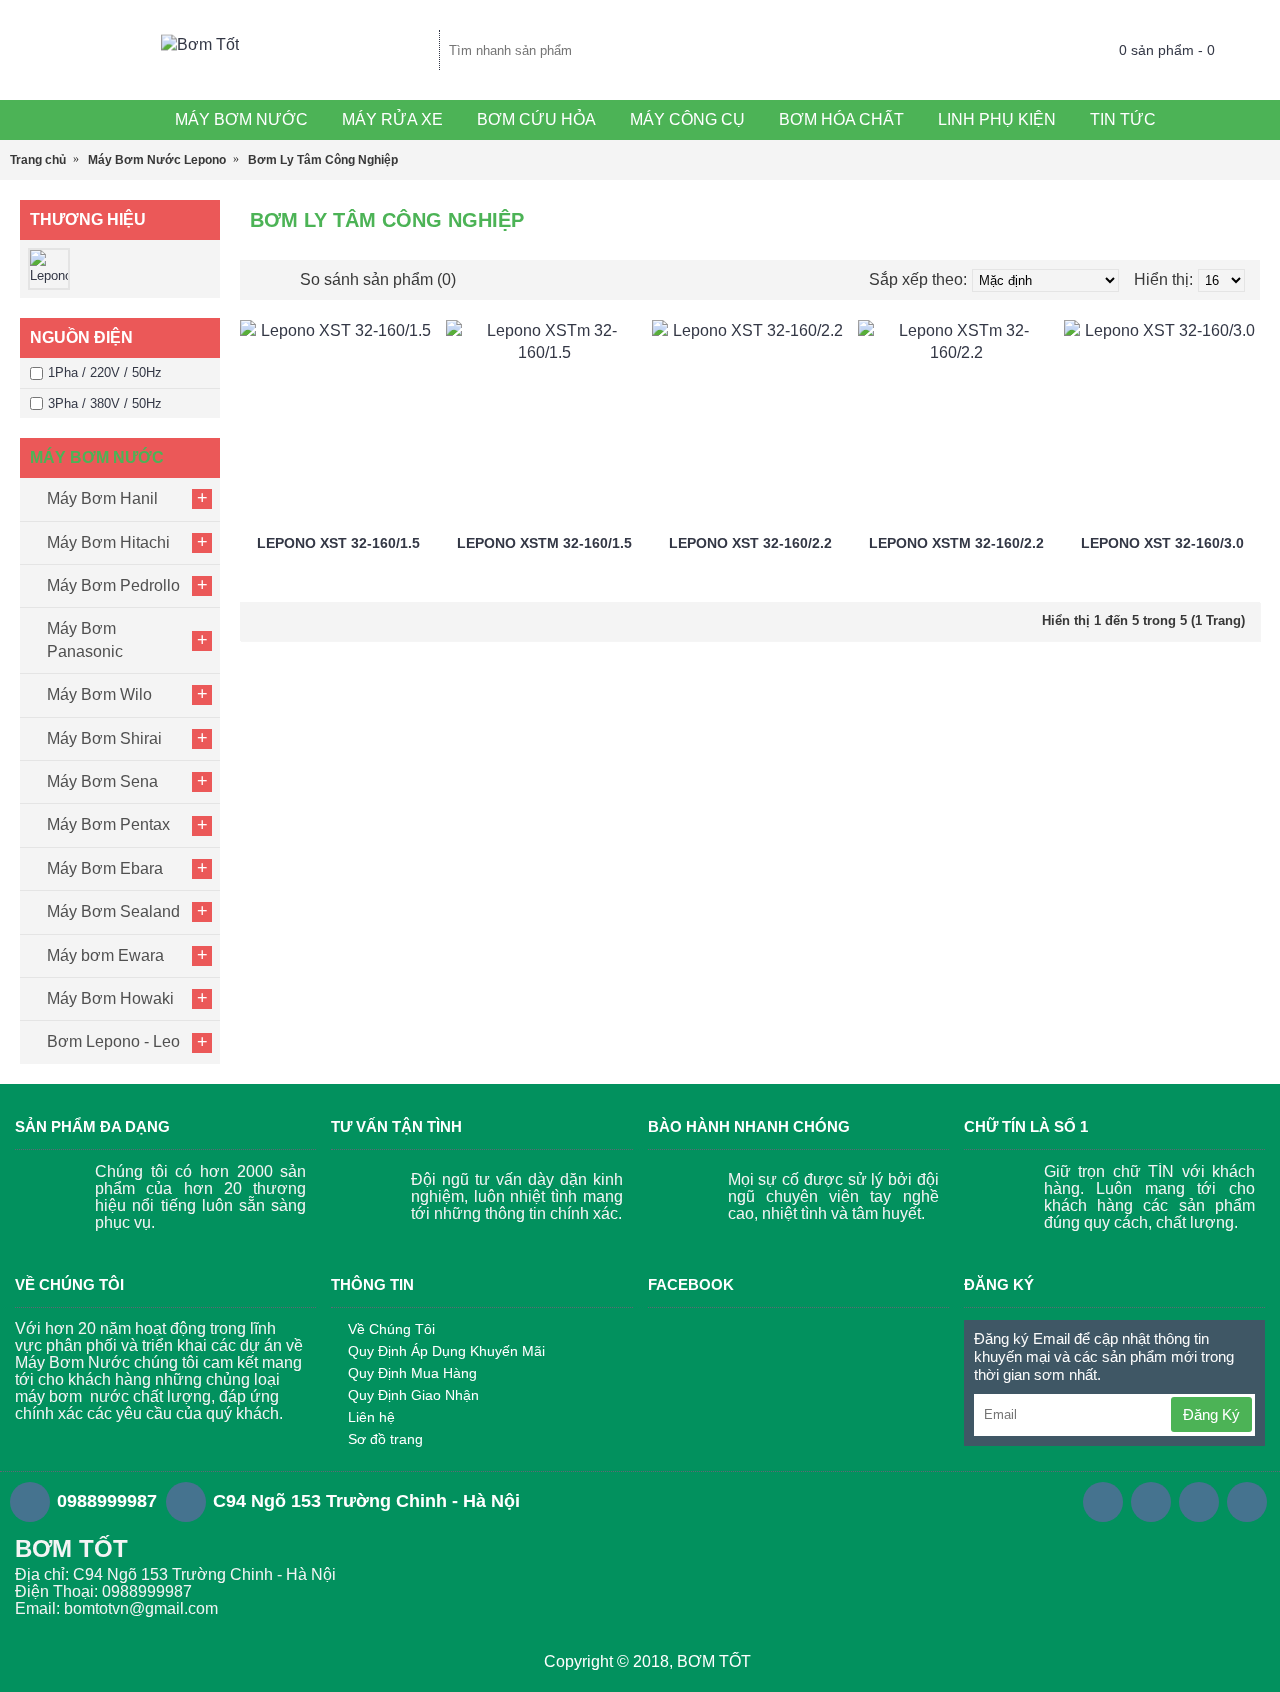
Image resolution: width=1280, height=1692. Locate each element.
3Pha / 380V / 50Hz (105, 403)
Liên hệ (371, 1417)
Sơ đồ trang (385, 1439)
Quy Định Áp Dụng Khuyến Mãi (446, 1351)
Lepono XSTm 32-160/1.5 (544, 543)
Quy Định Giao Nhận (413, 1395)
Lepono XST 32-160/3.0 (1162, 543)
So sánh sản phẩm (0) (378, 279)
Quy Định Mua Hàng (412, 1373)
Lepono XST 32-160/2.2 (750, 543)
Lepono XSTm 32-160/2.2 (956, 543)
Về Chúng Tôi (391, 1329)
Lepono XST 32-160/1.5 (338, 543)
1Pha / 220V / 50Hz (105, 372)
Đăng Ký (1211, 1414)
